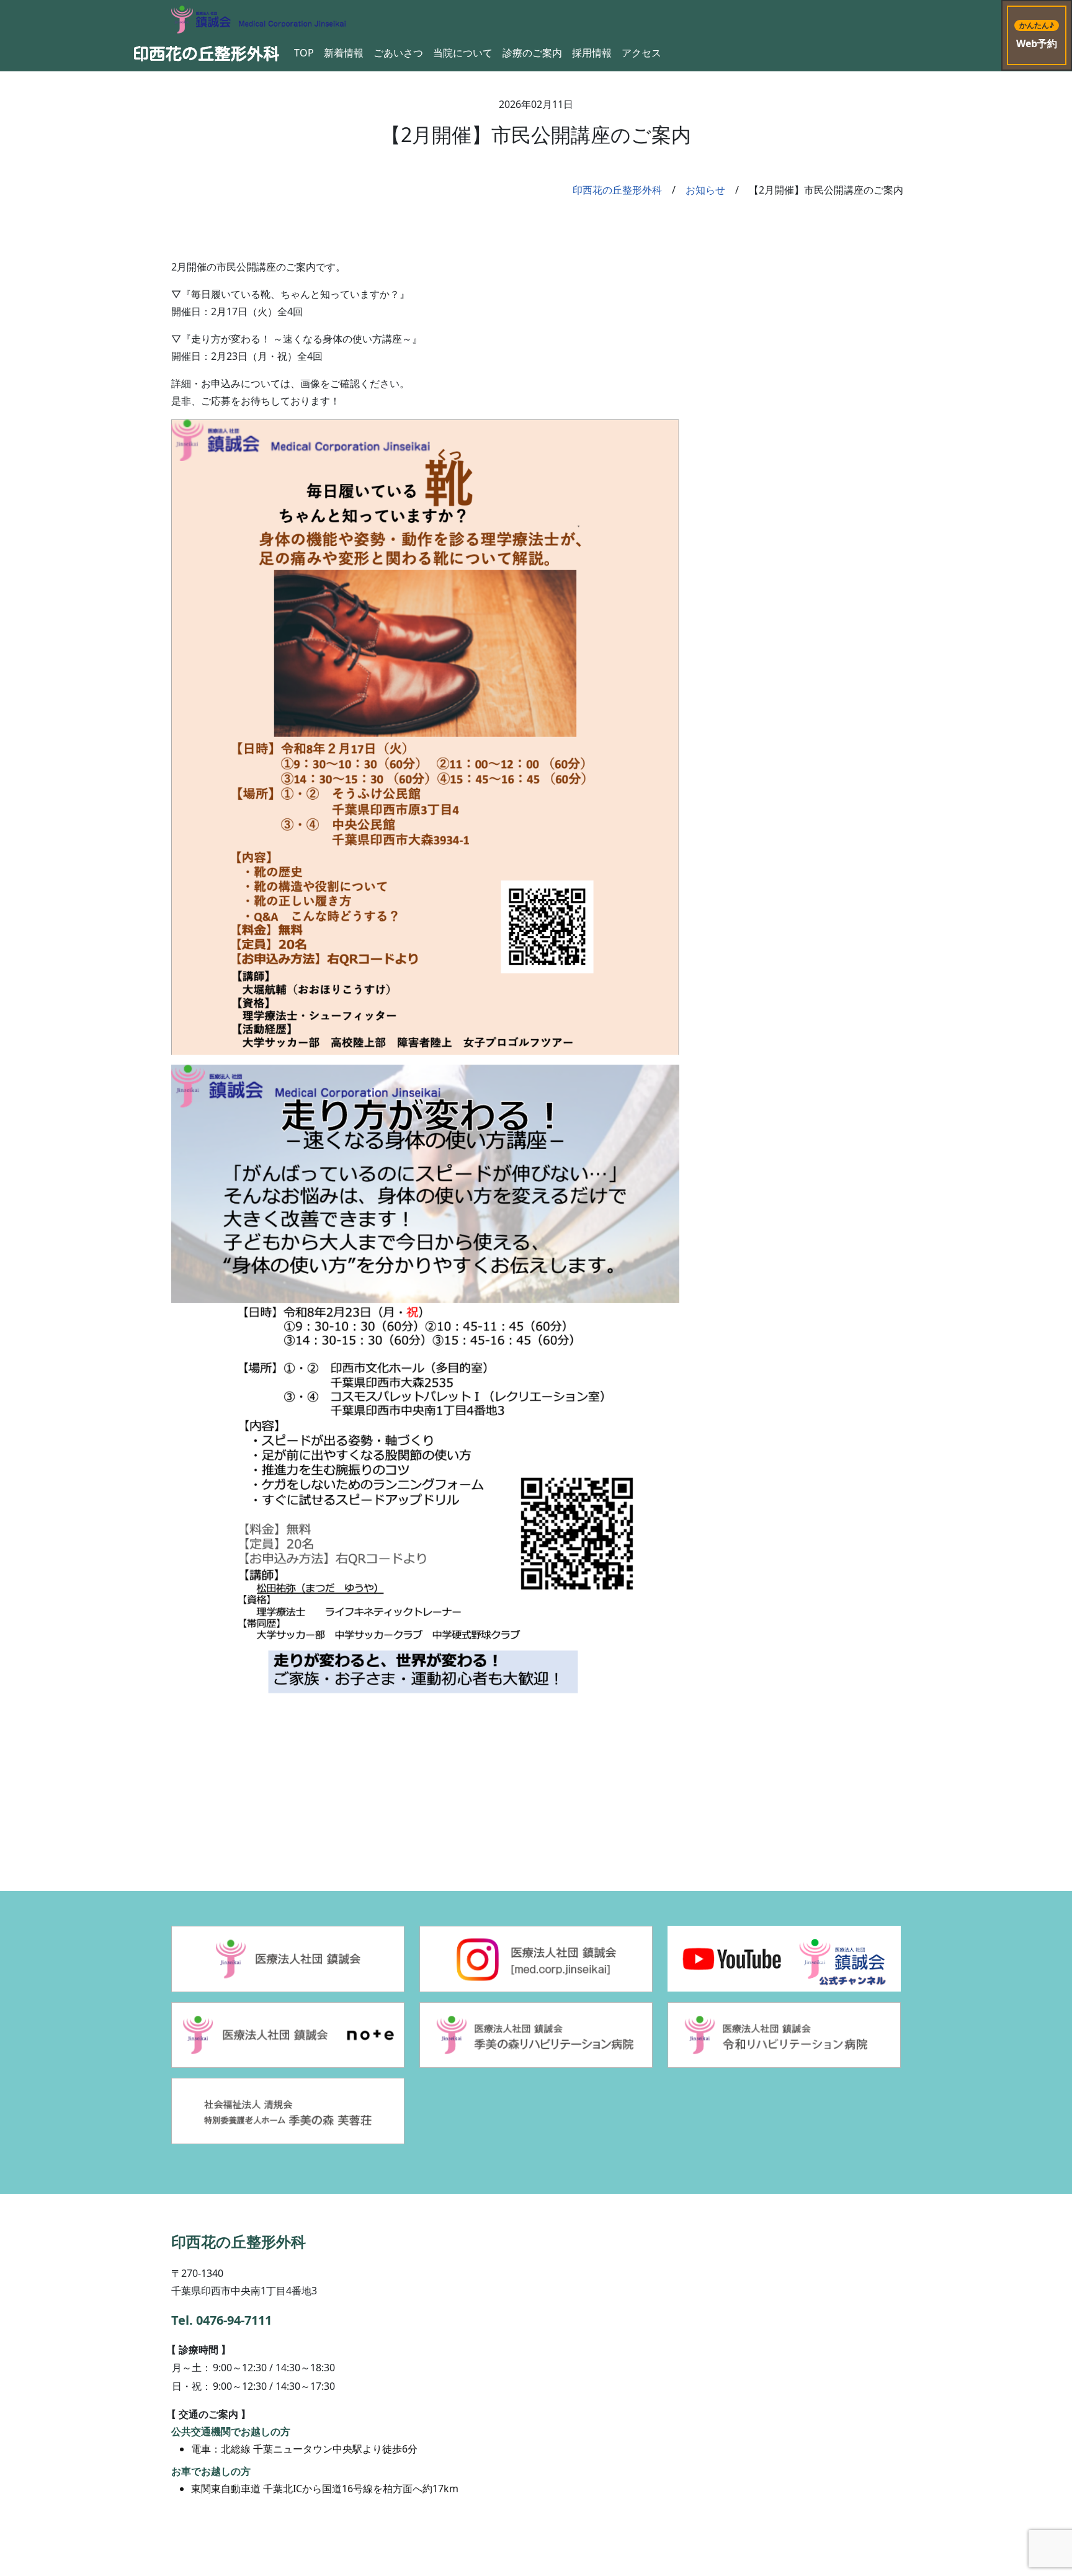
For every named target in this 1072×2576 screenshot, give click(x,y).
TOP (304, 53)
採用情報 (592, 53)
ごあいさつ (398, 53)
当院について (463, 53)
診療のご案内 (532, 53)
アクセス (641, 53)
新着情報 (344, 53)
